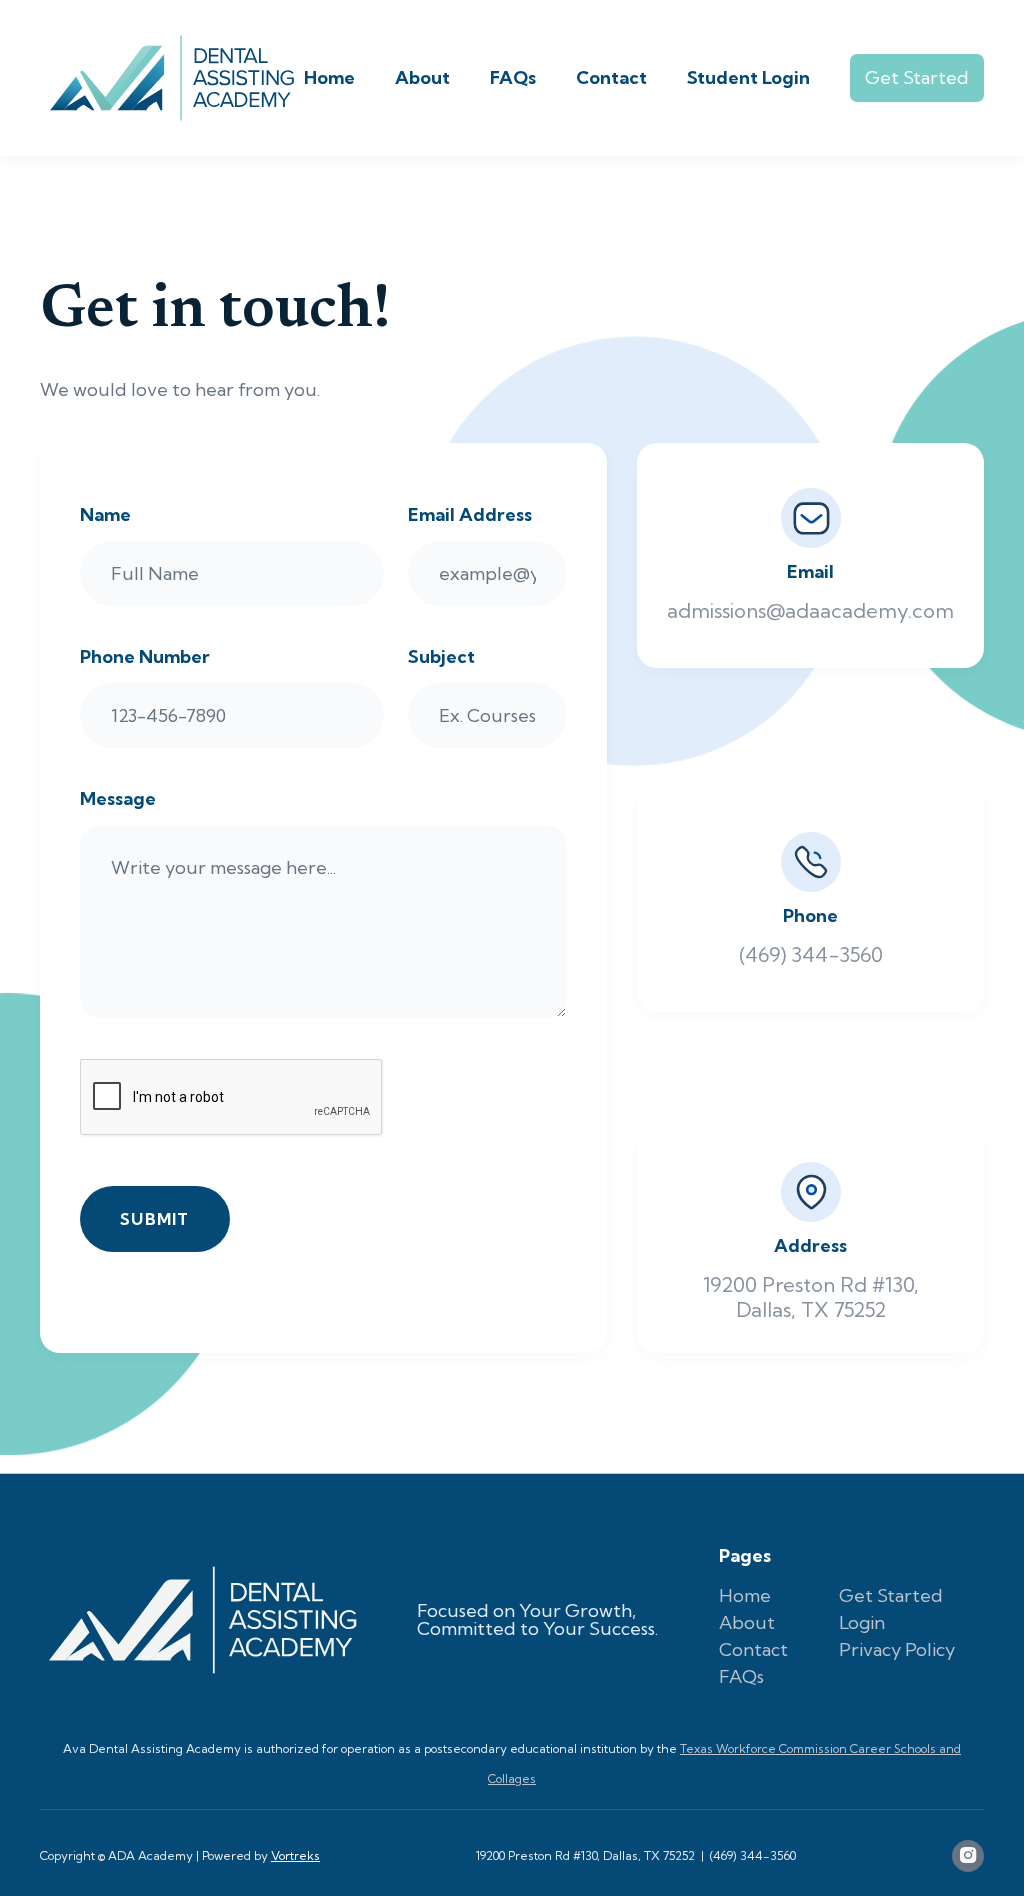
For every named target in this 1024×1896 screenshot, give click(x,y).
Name (105, 515)
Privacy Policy (897, 1649)
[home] (172, 78)
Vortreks (295, 1855)
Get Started (917, 77)
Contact (611, 77)
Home (329, 77)
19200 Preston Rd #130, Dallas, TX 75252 (585, 1855)
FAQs (513, 77)
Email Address (470, 515)
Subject (441, 657)
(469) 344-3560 (753, 1855)
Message (118, 799)
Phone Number (145, 657)
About (422, 77)
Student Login (748, 77)
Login (862, 1622)
